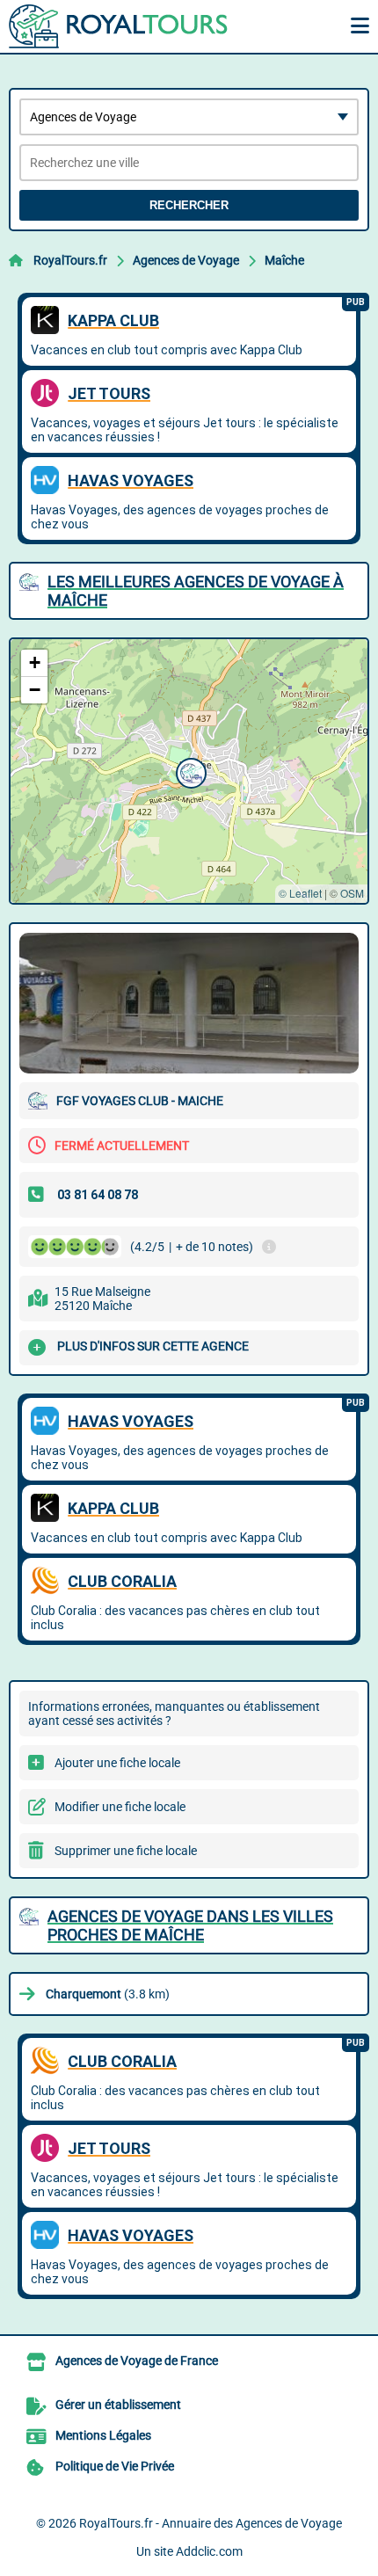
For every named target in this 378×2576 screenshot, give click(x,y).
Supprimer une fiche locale (126, 1851)
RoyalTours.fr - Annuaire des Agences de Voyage (211, 2523)
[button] (189, 771)
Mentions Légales (103, 2435)
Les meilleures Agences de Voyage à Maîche (196, 591)
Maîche (284, 260)
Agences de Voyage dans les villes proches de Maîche (190, 1925)
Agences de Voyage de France (137, 2361)
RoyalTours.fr (70, 260)
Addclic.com (209, 2551)
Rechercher (189, 205)
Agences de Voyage (186, 260)
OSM (352, 893)
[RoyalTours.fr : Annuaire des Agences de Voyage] (119, 26)
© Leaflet (300, 893)
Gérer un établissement (118, 2405)
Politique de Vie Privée (115, 2466)
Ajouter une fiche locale (117, 1763)
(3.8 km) (108, 1994)
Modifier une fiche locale (120, 1807)
